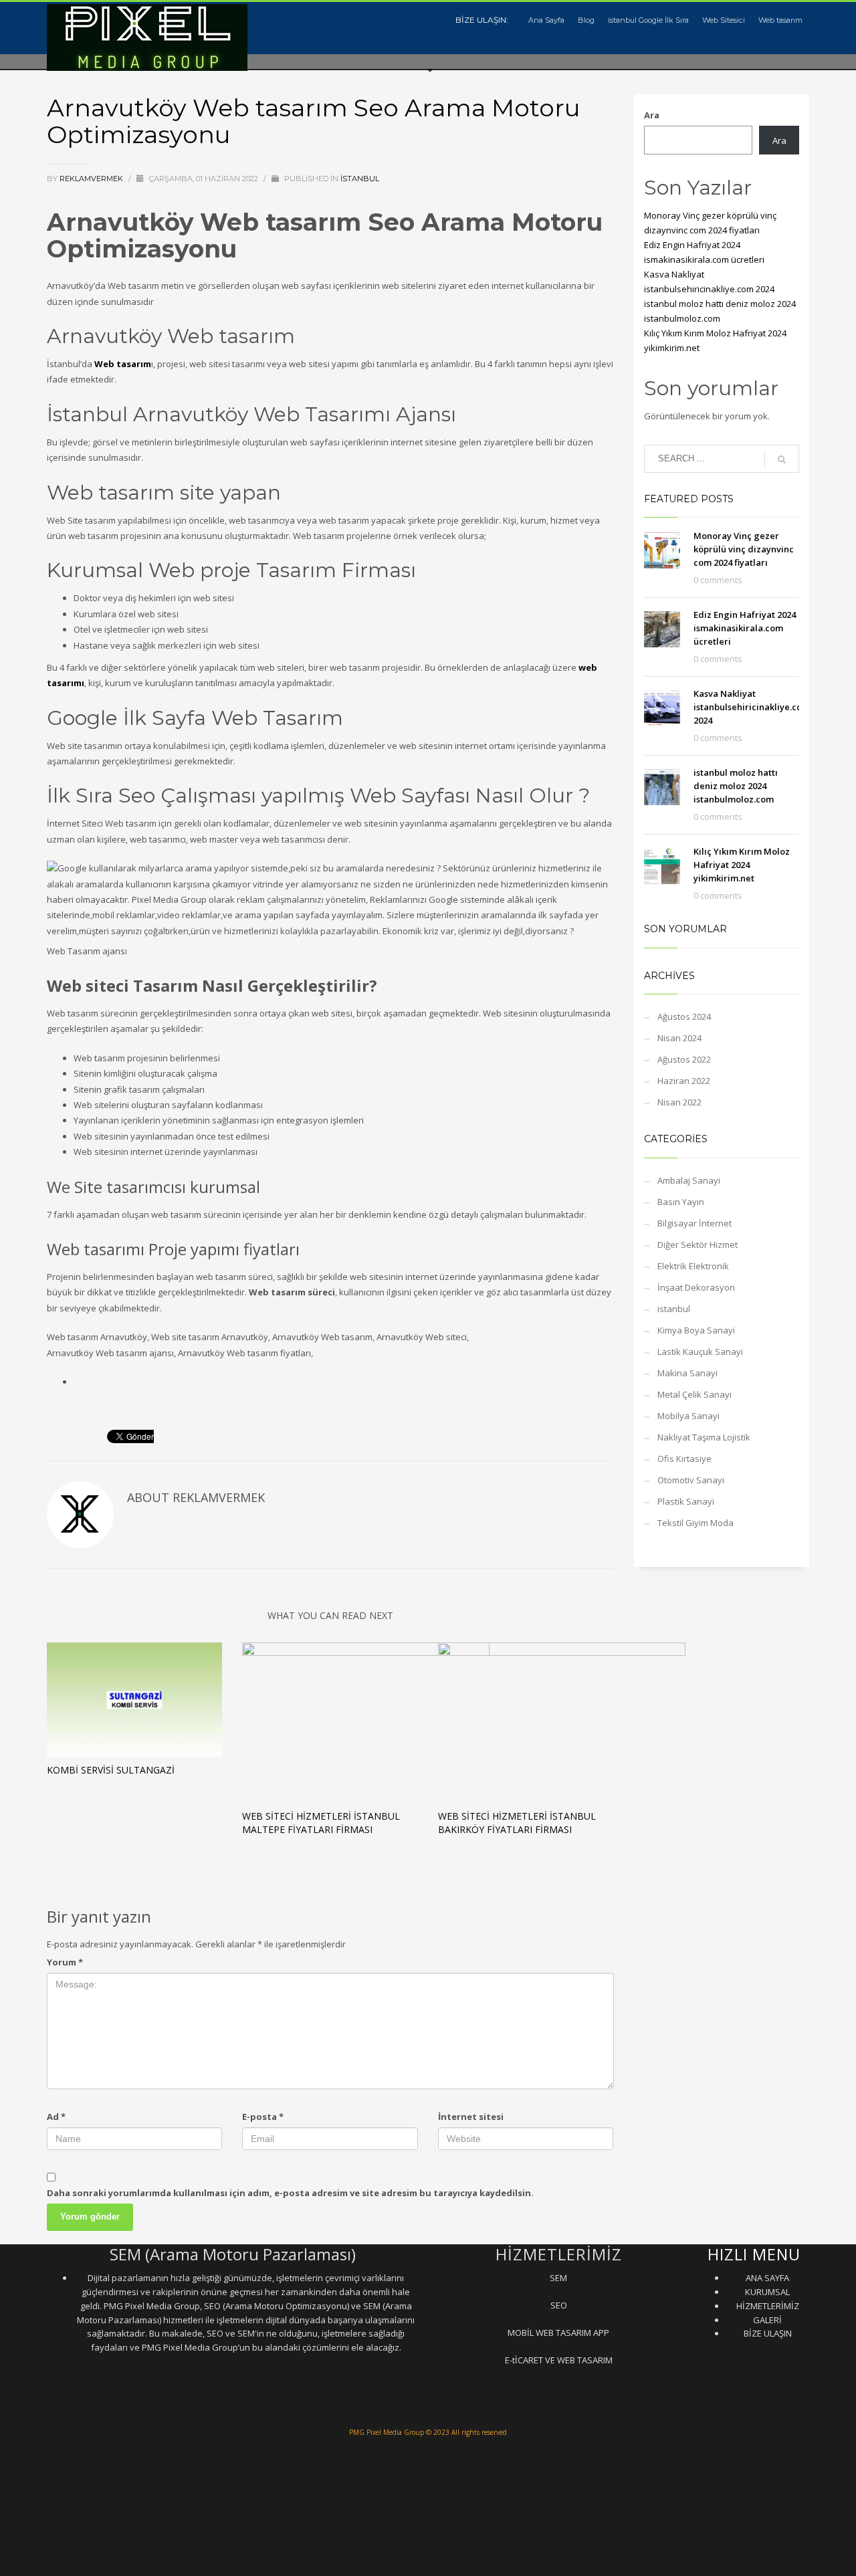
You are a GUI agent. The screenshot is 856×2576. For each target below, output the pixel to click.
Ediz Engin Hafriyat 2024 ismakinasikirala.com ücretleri (745, 628)
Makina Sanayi (687, 1373)
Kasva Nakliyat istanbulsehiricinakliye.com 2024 (752, 707)
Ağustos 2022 (684, 1059)
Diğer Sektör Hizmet (698, 1245)
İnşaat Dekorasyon (696, 1287)
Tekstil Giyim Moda (695, 1523)
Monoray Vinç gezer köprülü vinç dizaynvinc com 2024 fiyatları (744, 549)
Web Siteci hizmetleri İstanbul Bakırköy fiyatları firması (517, 1823)
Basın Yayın (681, 1202)
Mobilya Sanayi (688, 1416)
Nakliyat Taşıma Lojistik (704, 1437)
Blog (586, 20)
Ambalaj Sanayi (689, 1180)
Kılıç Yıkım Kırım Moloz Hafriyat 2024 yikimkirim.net (742, 865)
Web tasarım (780, 20)
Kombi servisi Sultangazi (111, 1770)
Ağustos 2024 (684, 1016)
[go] (782, 459)
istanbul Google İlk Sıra (648, 20)
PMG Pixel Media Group (387, 2432)
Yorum (65, 1962)
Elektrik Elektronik (693, 1266)
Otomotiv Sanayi (691, 1480)
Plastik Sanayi (686, 1501)
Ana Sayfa (546, 20)
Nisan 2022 (679, 1102)
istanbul (360, 179)
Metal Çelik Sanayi (694, 1394)
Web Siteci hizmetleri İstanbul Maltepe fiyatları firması (321, 1823)
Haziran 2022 (684, 1081)
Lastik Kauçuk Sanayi (700, 1352)
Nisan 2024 (679, 1038)
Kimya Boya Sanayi (696, 1330)
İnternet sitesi (471, 2117)
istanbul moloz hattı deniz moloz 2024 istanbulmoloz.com (736, 786)
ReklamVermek (92, 179)
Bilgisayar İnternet (694, 1223)
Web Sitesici (724, 20)
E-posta (263, 2117)
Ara (652, 115)
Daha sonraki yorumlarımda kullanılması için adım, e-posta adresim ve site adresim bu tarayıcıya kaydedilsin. (290, 2193)
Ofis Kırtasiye (684, 1459)
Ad (56, 2117)
